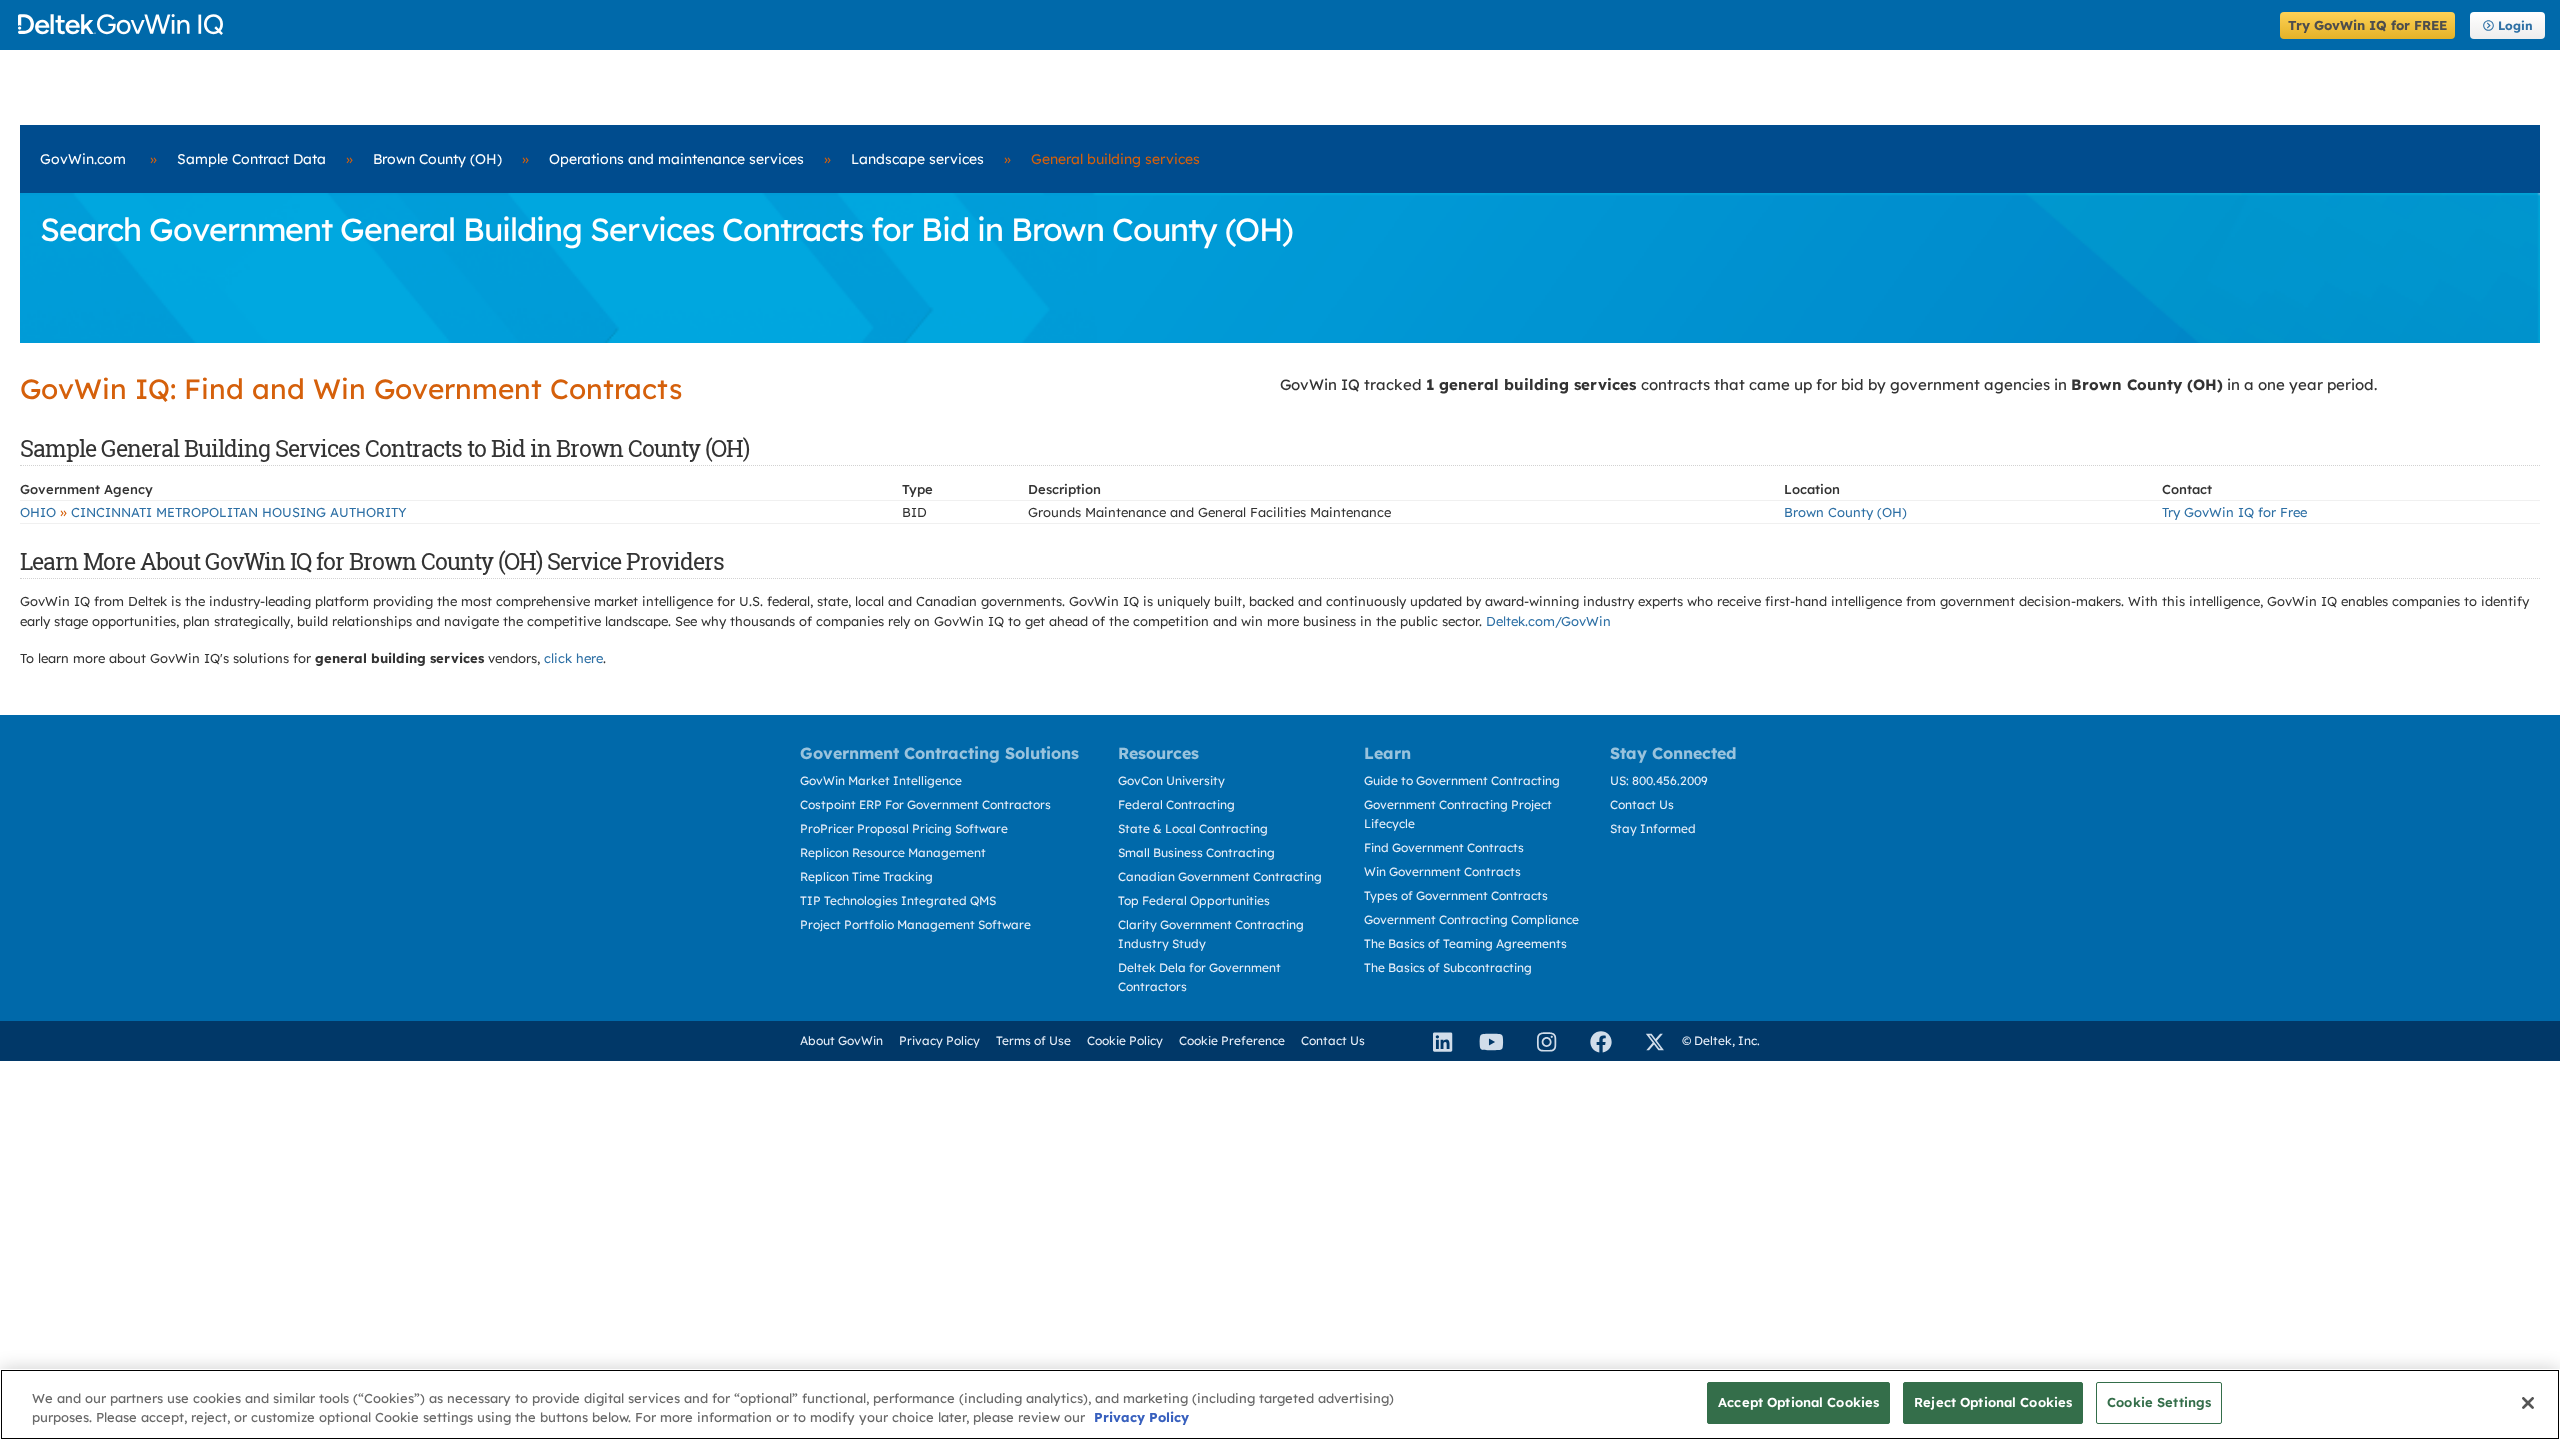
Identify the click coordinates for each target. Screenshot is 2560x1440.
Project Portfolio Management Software (915, 924)
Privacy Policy (939, 1040)
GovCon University (1171, 780)
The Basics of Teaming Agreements (1465, 943)
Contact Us (1642, 804)
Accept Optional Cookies (1798, 1402)
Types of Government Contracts (1456, 895)
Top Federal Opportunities (1194, 900)
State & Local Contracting (1193, 828)
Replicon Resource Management (893, 852)
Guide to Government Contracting (1462, 780)
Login (2515, 25)
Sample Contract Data (251, 159)
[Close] (2528, 1403)
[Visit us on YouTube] (1486, 1041)
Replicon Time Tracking (866, 876)
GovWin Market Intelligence (881, 780)
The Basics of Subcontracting (1448, 967)
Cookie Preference (1232, 1040)
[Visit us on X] (1646, 1041)
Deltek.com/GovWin (1548, 621)
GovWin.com (83, 159)
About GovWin (841, 1040)
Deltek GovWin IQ (1142, 24)
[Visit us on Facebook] (1592, 1041)
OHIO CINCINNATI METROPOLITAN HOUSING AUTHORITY (213, 512)
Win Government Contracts (1442, 871)
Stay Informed (1653, 828)
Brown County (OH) (437, 159)
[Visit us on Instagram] (1538, 1041)
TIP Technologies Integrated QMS (898, 900)
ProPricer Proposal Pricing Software (904, 828)
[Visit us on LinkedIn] (1434, 1041)
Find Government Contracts (1444, 847)
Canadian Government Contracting (1220, 876)
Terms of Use (1033, 1040)
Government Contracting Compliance (1471, 919)
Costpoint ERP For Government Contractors (925, 804)
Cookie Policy (1125, 1040)
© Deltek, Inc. (1721, 1040)
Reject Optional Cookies (1993, 1402)
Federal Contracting (1176, 804)
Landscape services (917, 159)
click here (573, 658)
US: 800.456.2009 (1659, 780)
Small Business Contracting (1196, 852)
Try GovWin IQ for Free (2234, 512)
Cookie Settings (2159, 1402)
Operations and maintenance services (676, 159)
